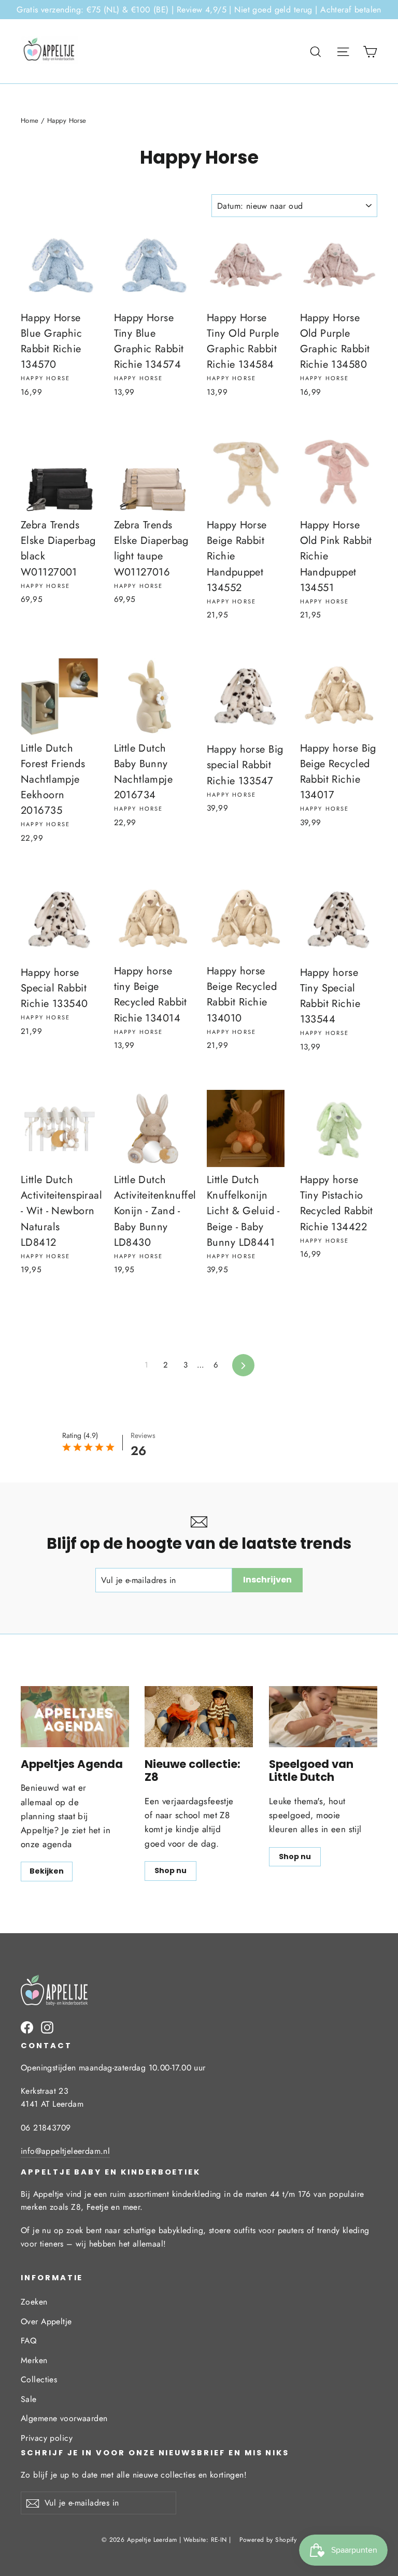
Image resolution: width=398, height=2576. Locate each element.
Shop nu (170, 1870)
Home (30, 120)
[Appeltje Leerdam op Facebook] (27, 2027)
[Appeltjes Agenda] (75, 1717)
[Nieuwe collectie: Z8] (199, 1717)
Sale (29, 2399)
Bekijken (47, 1871)
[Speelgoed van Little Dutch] (323, 1717)
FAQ (29, 2341)
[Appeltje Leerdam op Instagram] (47, 2027)
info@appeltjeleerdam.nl (65, 2151)
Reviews (143, 1435)
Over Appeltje (46, 2321)
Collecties (39, 2379)
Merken (34, 2360)
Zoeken (34, 2302)
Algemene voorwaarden (64, 2418)
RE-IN (219, 2540)
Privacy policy (47, 2438)
